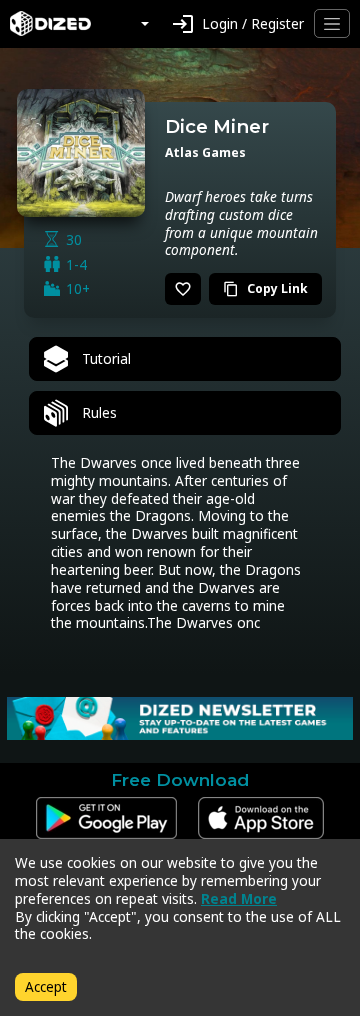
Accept (46, 986)
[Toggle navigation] (332, 23)
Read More (239, 898)
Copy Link (265, 288)
